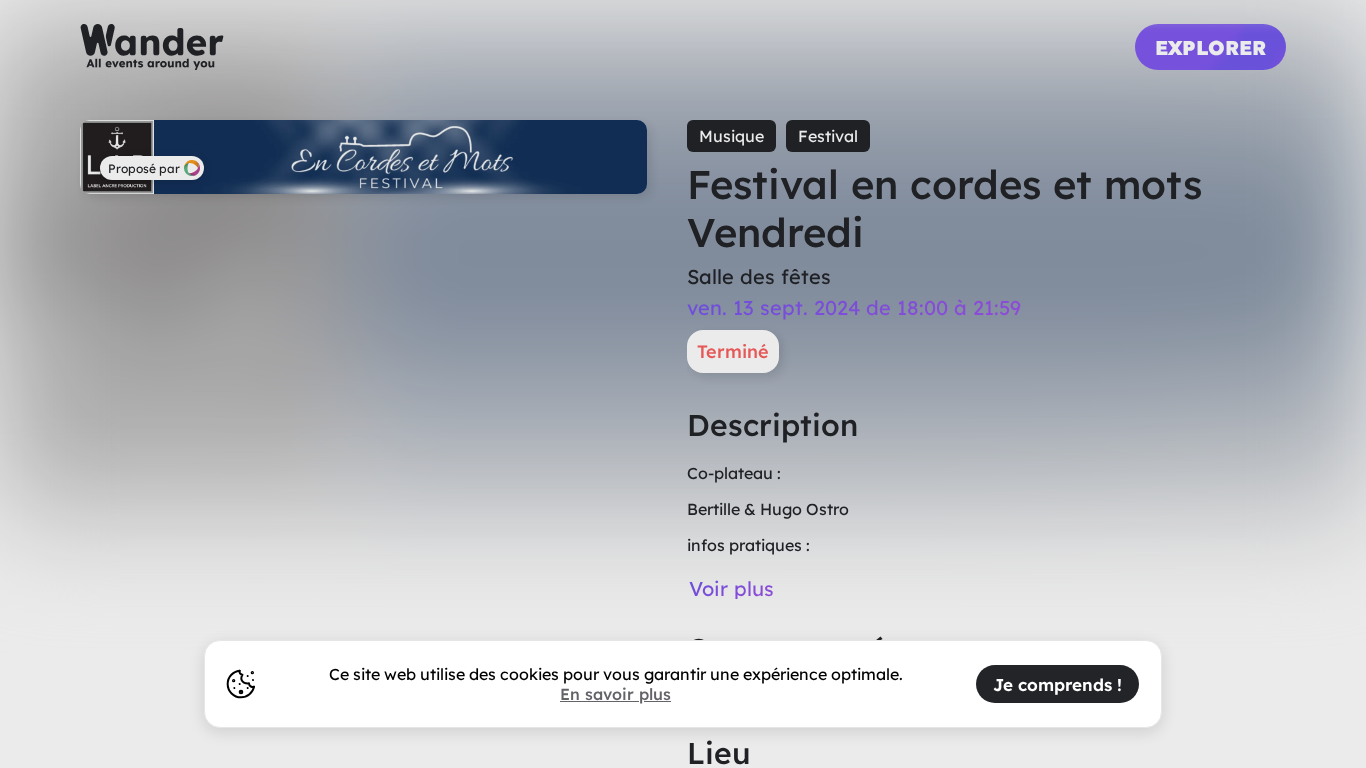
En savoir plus (615, 694)
